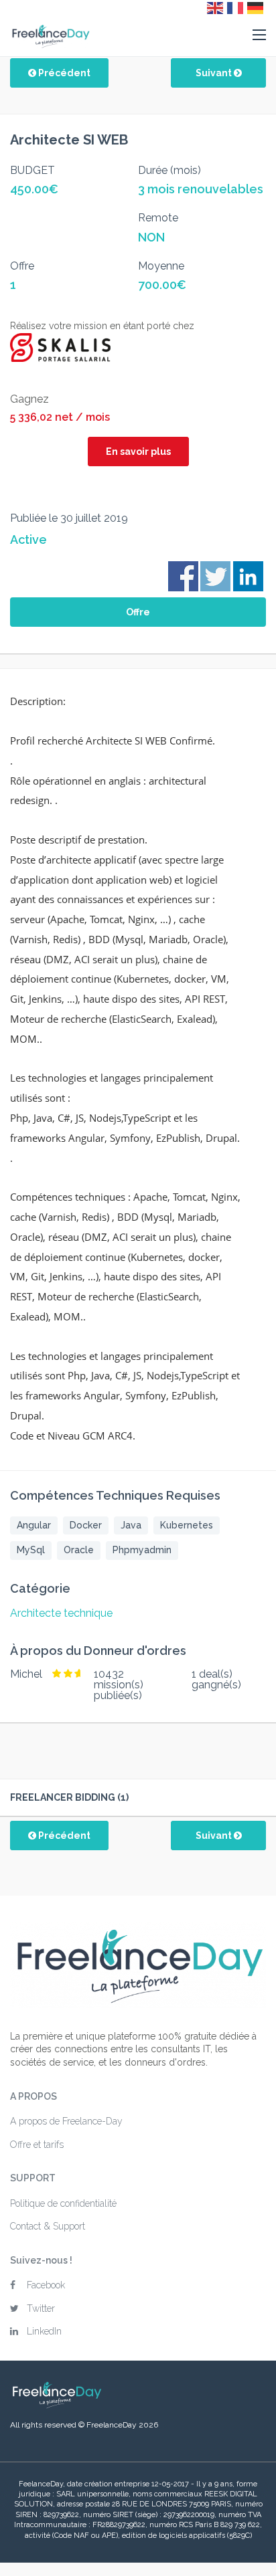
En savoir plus (138, 452)
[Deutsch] (256, 7)
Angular (34, 1525)
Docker (86, 1525)
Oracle (79, 1550)
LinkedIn (44, 2331)
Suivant (215, 73)
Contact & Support (48, 2226)
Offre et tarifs (37, 2145)
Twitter (41, 2308)
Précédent (63, 73)
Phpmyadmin (142, 1550)
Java (131, 1525)
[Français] (236, 7)
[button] (259, 35)
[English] (216, 7)
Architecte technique (61, 1613)
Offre (138, 612)
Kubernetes (187, 1525)
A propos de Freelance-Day (66, 2121)
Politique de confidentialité (63, 2203)
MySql (31, 1550)
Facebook (46, 2285)
